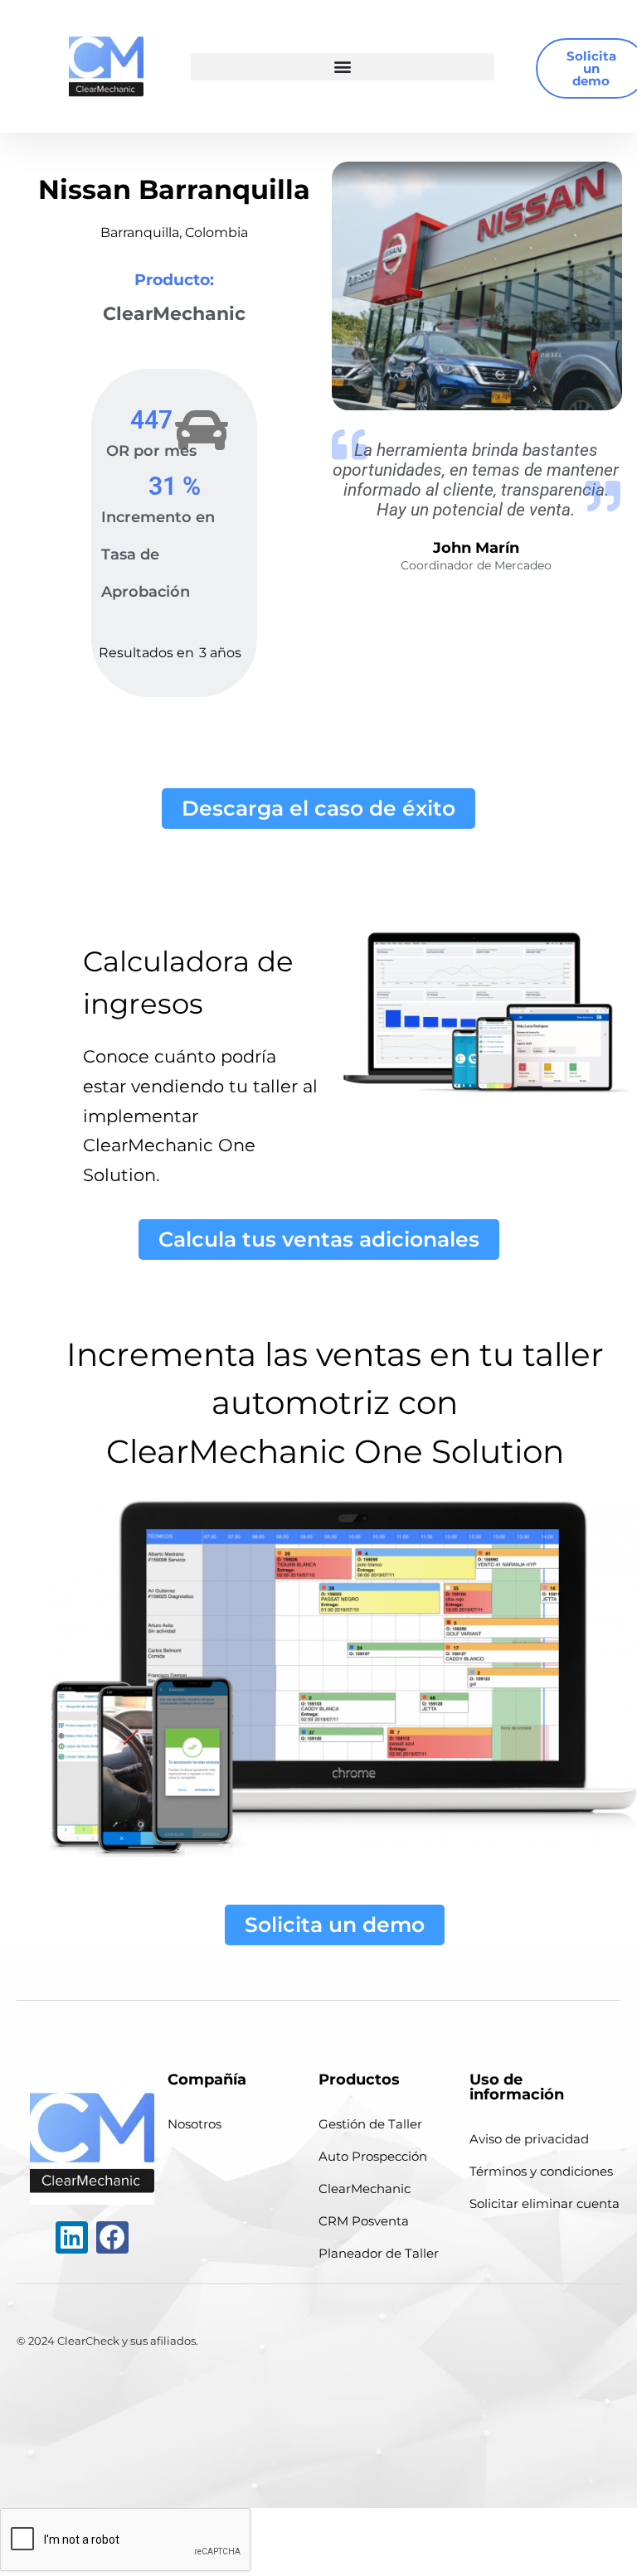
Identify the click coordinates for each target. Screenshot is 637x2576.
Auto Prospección (373, 2156)
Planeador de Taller (379, 2253)
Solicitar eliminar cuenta (545, 2203)
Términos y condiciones (541, 2171)
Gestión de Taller (370, 2124)
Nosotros (195, 2124)
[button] (343, 67)
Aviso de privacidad (529, 2139)
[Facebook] (112, 2237)
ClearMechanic (365, 2189)
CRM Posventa (364, 2221)
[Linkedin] (72, 2237)
